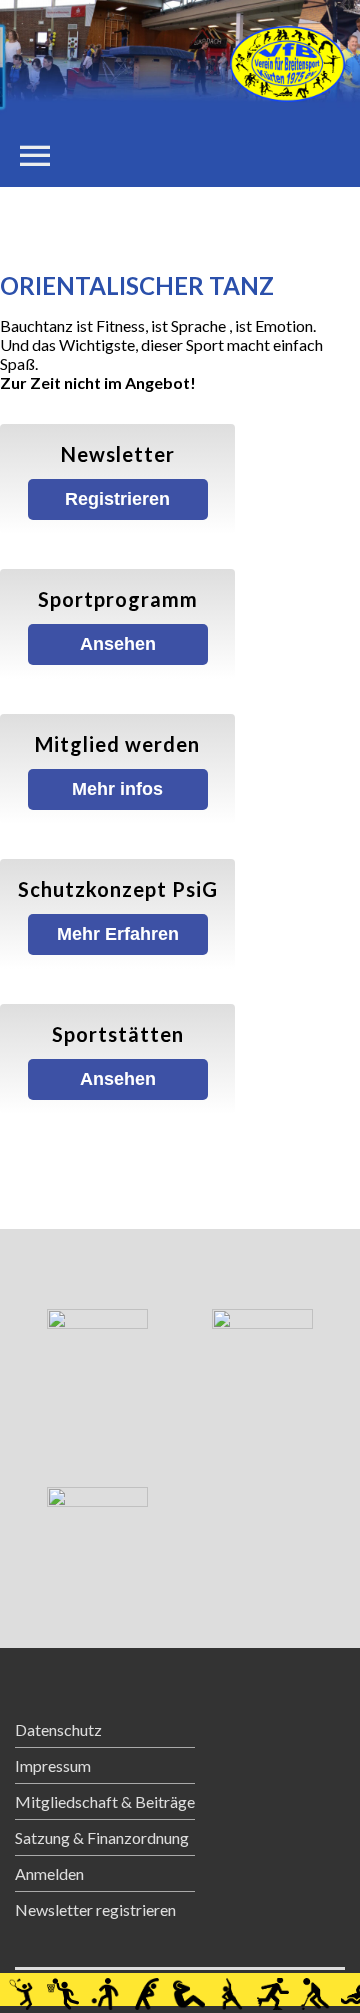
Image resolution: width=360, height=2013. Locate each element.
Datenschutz (58, 1729)
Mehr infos (117, 789)
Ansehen (118, 644)
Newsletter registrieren (95, 1909)
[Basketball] (63, 1989)
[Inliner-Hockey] (315, 1989)
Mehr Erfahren (118, 934)
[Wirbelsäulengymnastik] (231, 1989)
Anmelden (49, 1873)
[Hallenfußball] (105, 1989)
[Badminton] (21, 1989)
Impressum (53, 1765)
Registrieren (117, 499)
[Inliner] (273, 1989)
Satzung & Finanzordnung (102, 1837)
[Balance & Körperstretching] (147, 1989)
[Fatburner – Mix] (189, 1989)
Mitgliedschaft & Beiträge (105, 1801)
